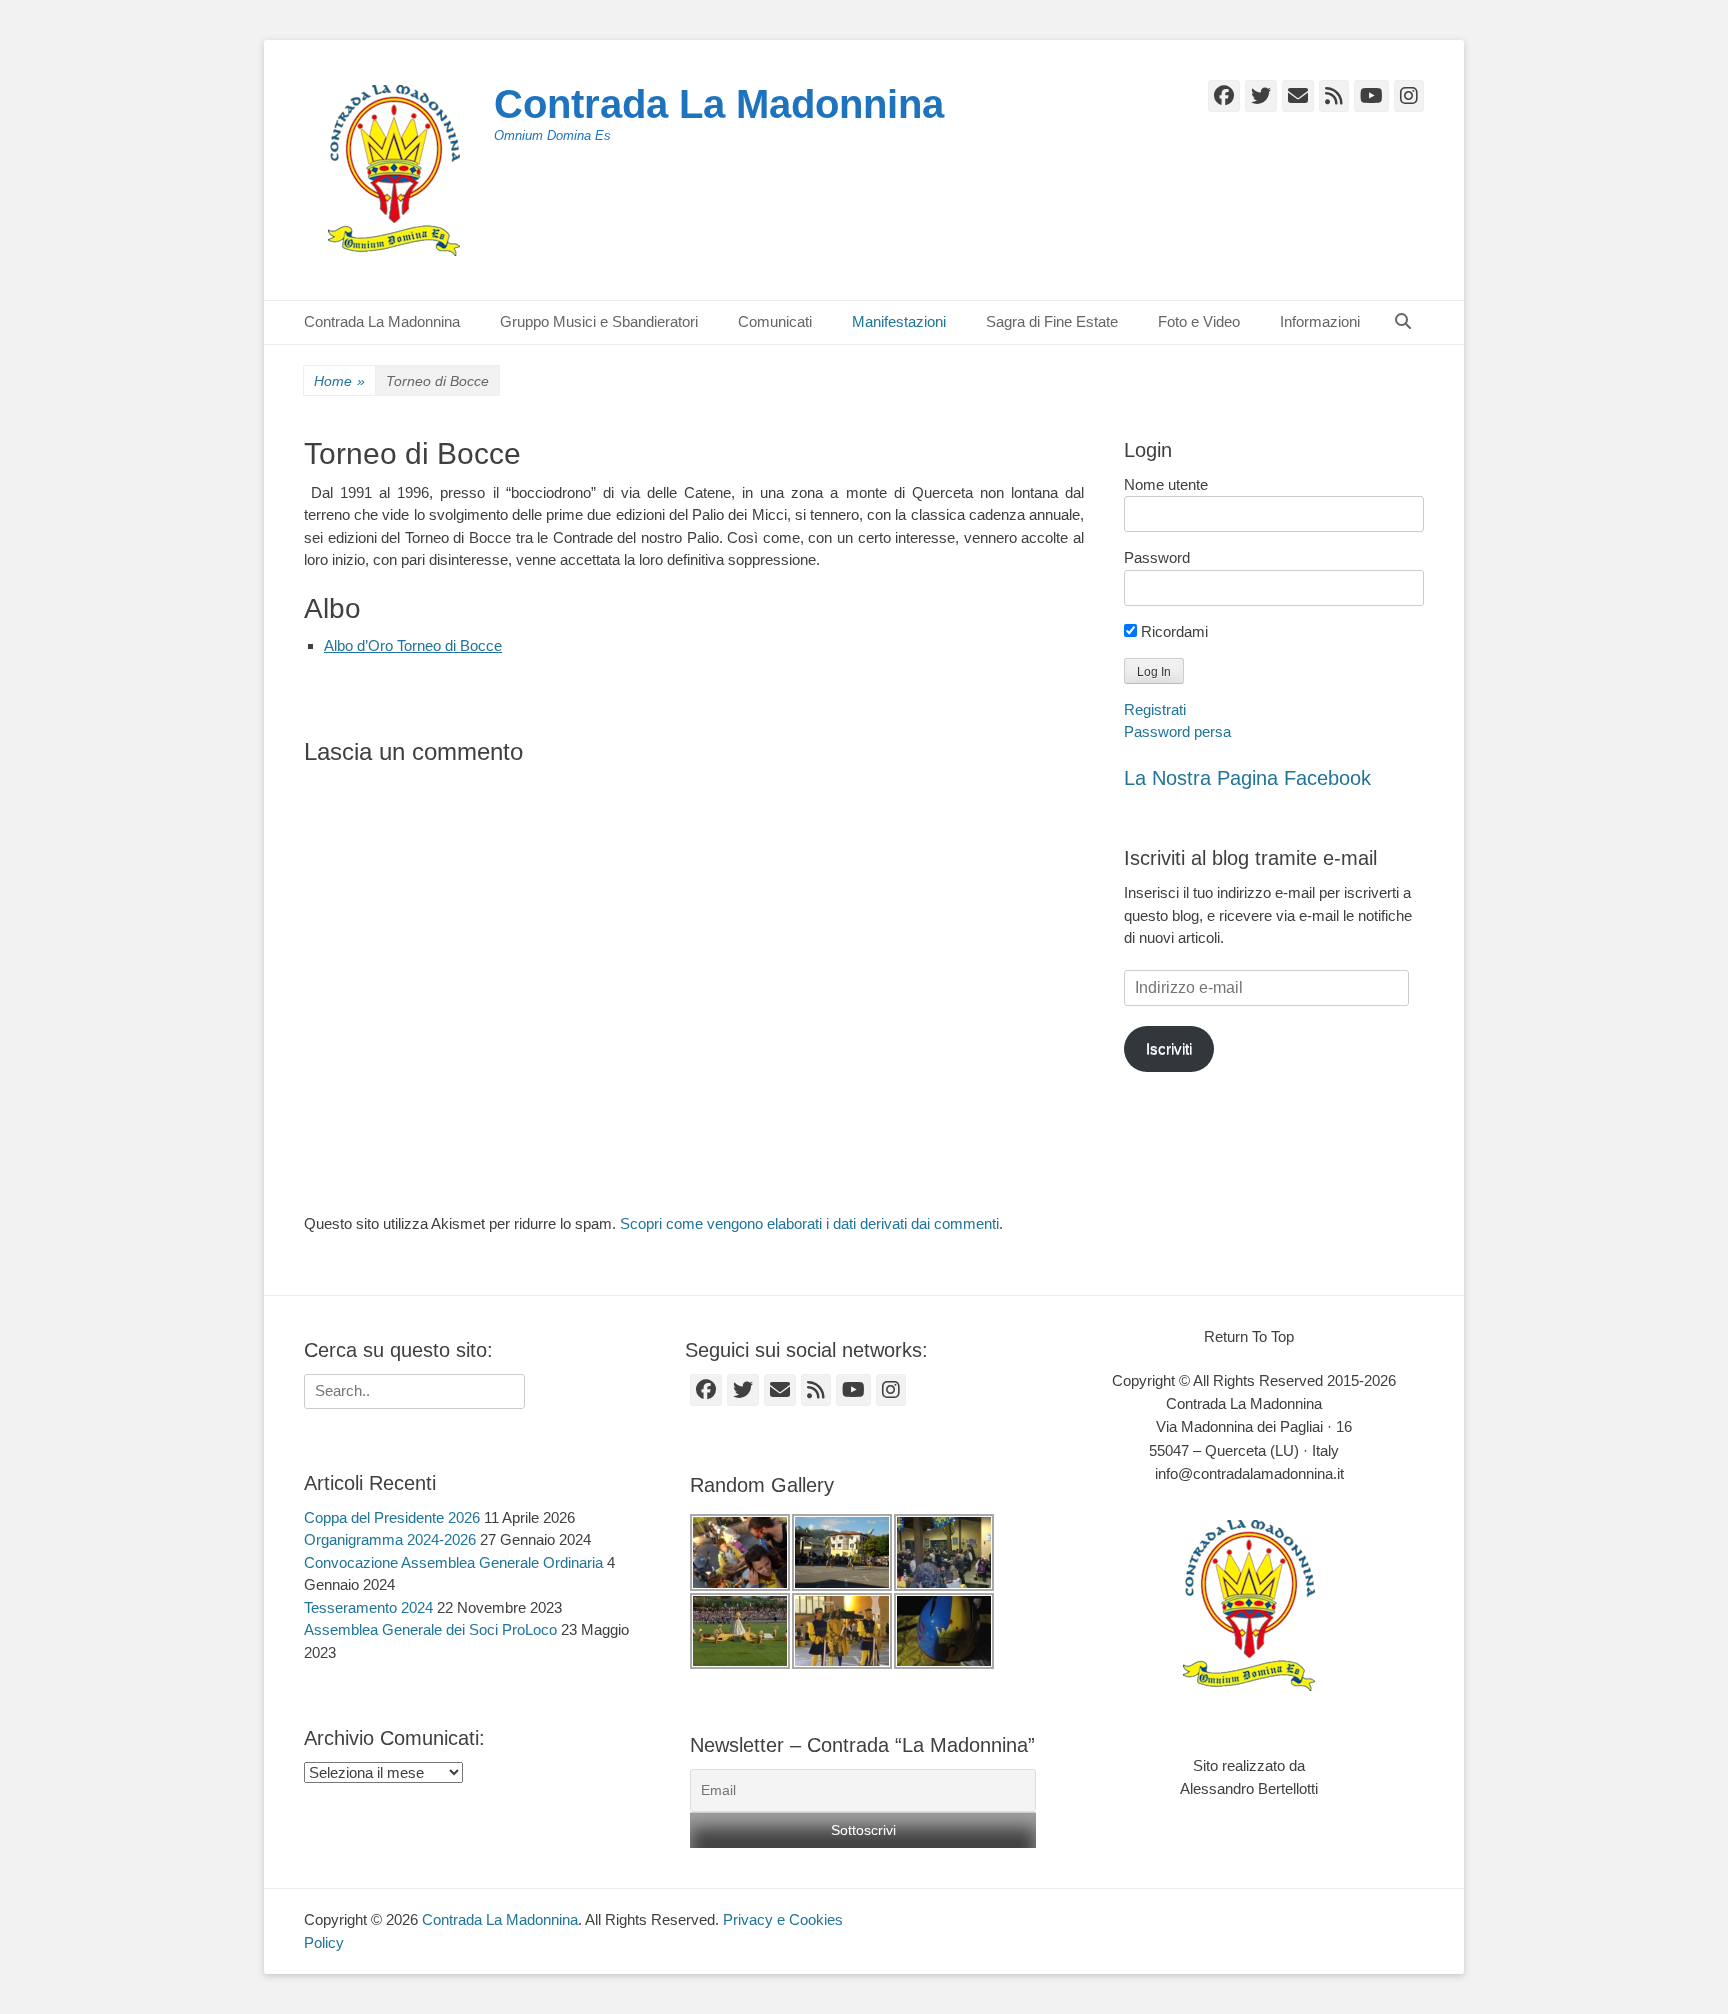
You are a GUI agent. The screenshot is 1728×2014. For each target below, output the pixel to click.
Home (339, 381)
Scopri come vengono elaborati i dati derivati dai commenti (809, 1223)
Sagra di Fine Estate (1052, 321)
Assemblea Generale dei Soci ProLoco (430, 1629)
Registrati (1155, 709)
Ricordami (1172, 631)
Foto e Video (1199, 321)
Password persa (1177, 731)
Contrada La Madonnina (719, 104)
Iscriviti (1169, 1048)
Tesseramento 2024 (368, 1607)
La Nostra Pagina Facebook (1247, 778)
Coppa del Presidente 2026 (392, 1517)
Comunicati (775, 321)
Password (1157, 557)
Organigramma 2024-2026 (390, 1539)
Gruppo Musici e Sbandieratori (599, 321)
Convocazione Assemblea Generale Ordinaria (453, 1562)
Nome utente (1166, 484)
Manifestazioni (899, 321)
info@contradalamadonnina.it (1249, 1473)
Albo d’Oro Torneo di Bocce (413, 645)
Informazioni (1320, 321)
